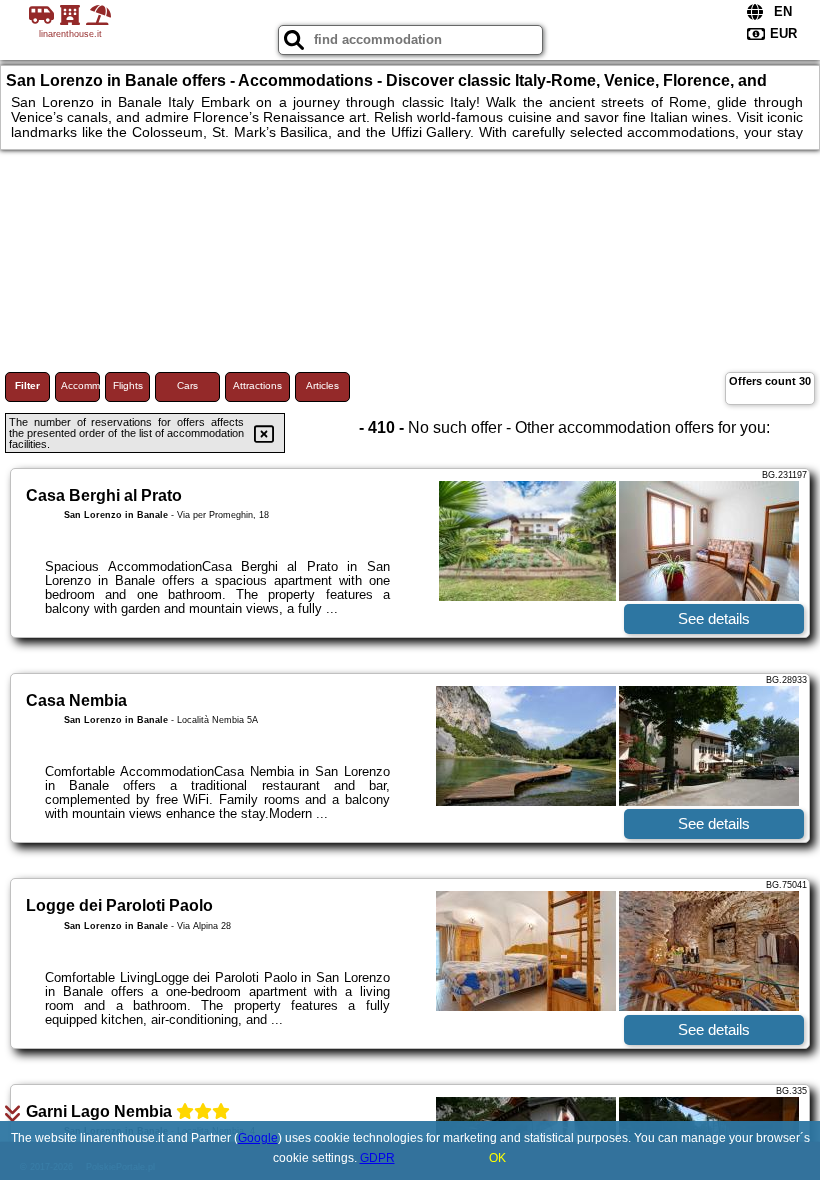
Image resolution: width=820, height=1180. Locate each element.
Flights (128, 385)
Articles (322, 385)
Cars (187, 385)
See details (714, 618)
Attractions (257, 385)
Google (258, 1138)
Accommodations (80, 385)
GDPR (377, 1158)
